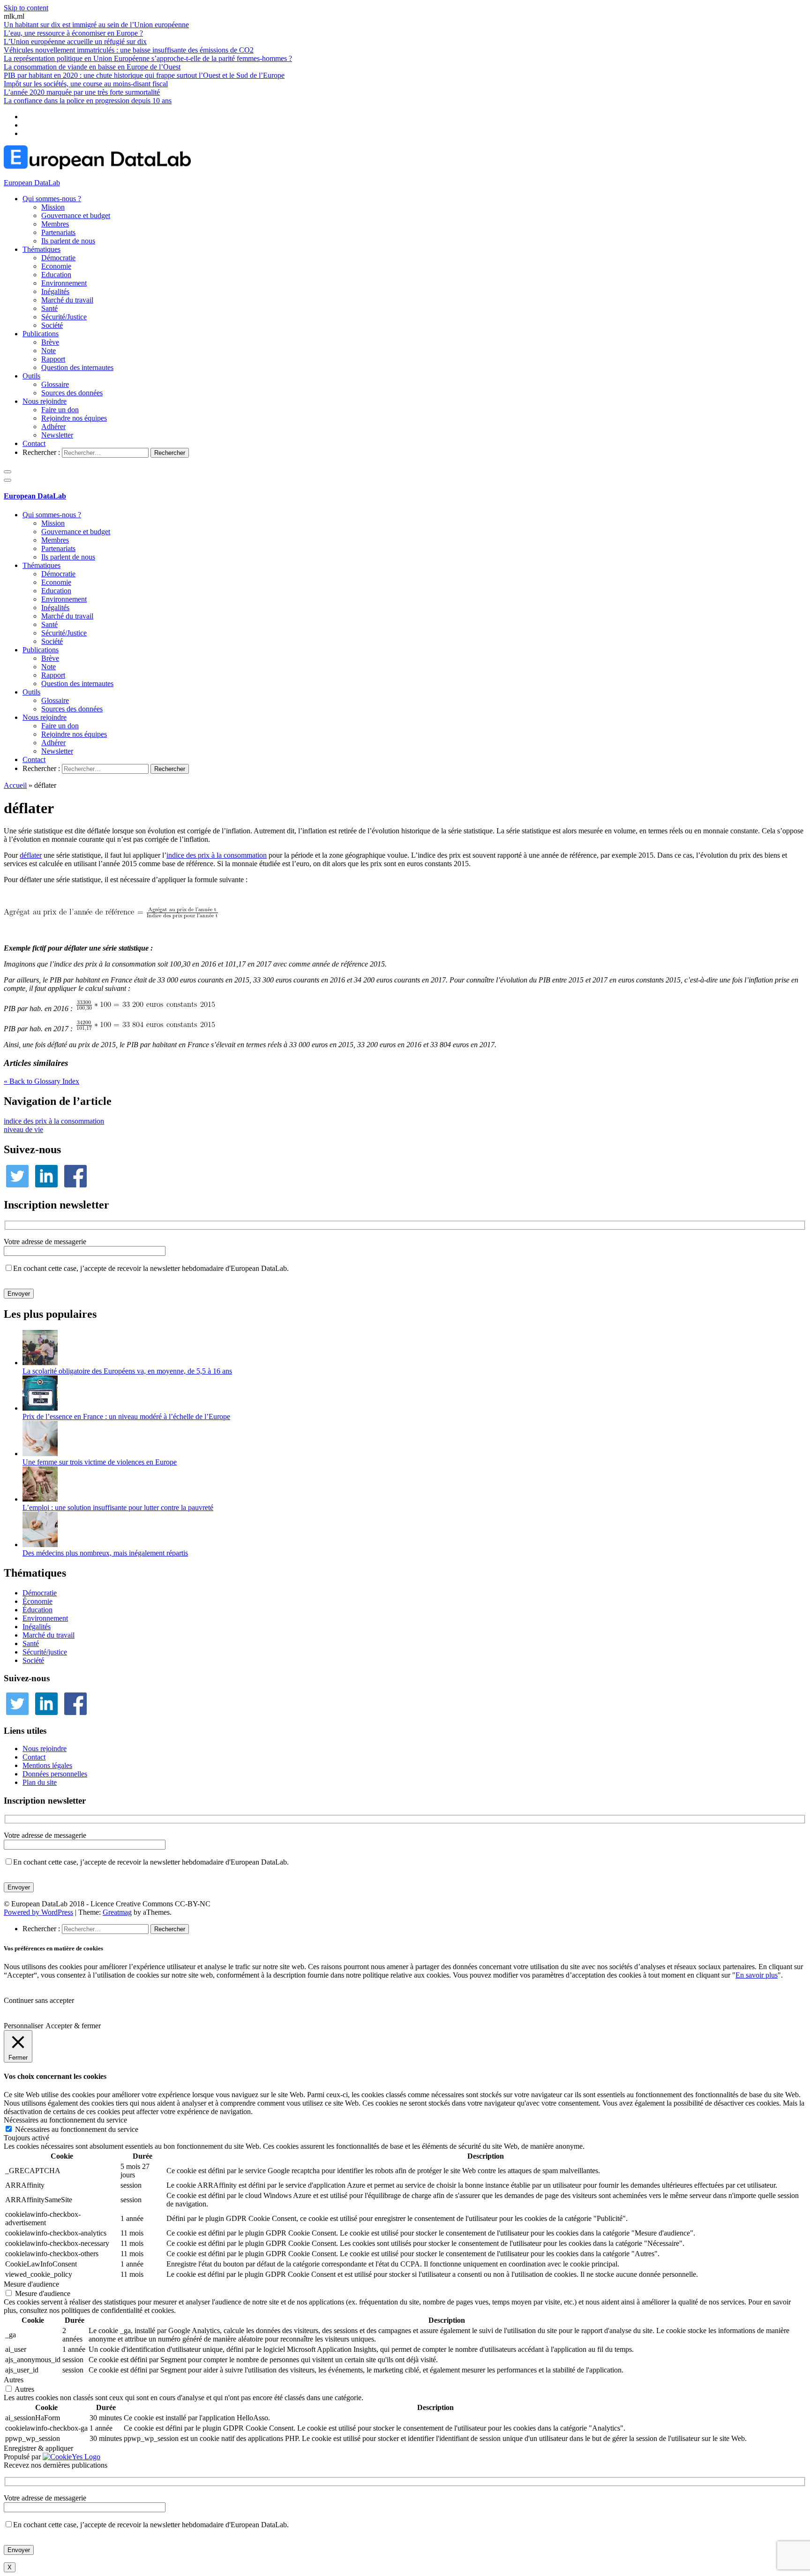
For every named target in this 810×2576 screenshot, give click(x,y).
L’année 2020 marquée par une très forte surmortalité (82, 92)
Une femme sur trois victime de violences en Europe (100, 1462)
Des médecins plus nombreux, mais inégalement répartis (105, 1553)
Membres (55, 224)
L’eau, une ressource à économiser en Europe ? (73, 33)
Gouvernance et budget (76, 215)
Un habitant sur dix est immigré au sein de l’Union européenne (96, 25)
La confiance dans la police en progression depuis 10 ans (88, 101)
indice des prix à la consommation (54, 1121)
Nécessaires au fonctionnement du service (77, 2129)
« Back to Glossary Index (41, 1081)
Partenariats (58, 232)
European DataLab (32, 183)
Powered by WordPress (38, 1912)
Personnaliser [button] (23, 2026)
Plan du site (40, 1782)
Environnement (64, 283)
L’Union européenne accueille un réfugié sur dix (75, 42)
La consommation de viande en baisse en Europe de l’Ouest (92, 67)
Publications (41, 334)
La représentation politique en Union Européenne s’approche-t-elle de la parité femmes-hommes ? (148, 58)
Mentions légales (47, 1765)
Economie (56, 266)
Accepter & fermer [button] (73, 2026)
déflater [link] (31, 855)
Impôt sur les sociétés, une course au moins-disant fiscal (86, 84)
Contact (34, 443)
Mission (53, 207)
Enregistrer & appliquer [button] (38, 2448)
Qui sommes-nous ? (52, 199)
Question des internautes (77, 367)
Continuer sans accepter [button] (39, 2000)
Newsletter (57, 435)
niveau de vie (23, 1129)
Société (52, 325)
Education (56, 275)
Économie (37, 1601)
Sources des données (72, 393)
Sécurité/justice (45, 1652)
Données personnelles (55, 1774)
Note (49, 351)
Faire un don (60, 410)
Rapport (53, 359)
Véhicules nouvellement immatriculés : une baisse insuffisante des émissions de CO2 (129, 50)
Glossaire (55, 384)
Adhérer (53, 427)
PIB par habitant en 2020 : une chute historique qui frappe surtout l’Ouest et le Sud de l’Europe (144, 75)
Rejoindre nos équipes (74, 418)
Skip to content (26, 8)
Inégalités (55, 291)
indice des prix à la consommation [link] (217, 855)
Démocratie (58, 258)
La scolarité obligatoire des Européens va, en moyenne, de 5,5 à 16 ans (127, 1371)
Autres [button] (14, 2380)
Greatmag (117, 1912)
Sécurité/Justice (64, 317)
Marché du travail (67, 300)
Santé (49, 308)
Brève (50, 342)
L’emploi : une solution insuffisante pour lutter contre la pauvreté (118, 1507)
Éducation (37, 1610)
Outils (31, 376)
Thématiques (41, 249)
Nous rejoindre (45, 401)
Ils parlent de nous (68, 241)
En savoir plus (757, 1975)
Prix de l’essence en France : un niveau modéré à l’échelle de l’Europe (126, 1416)
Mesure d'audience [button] (31, 2284)
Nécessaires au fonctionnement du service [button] (65, 2120)
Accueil (15, 785)
